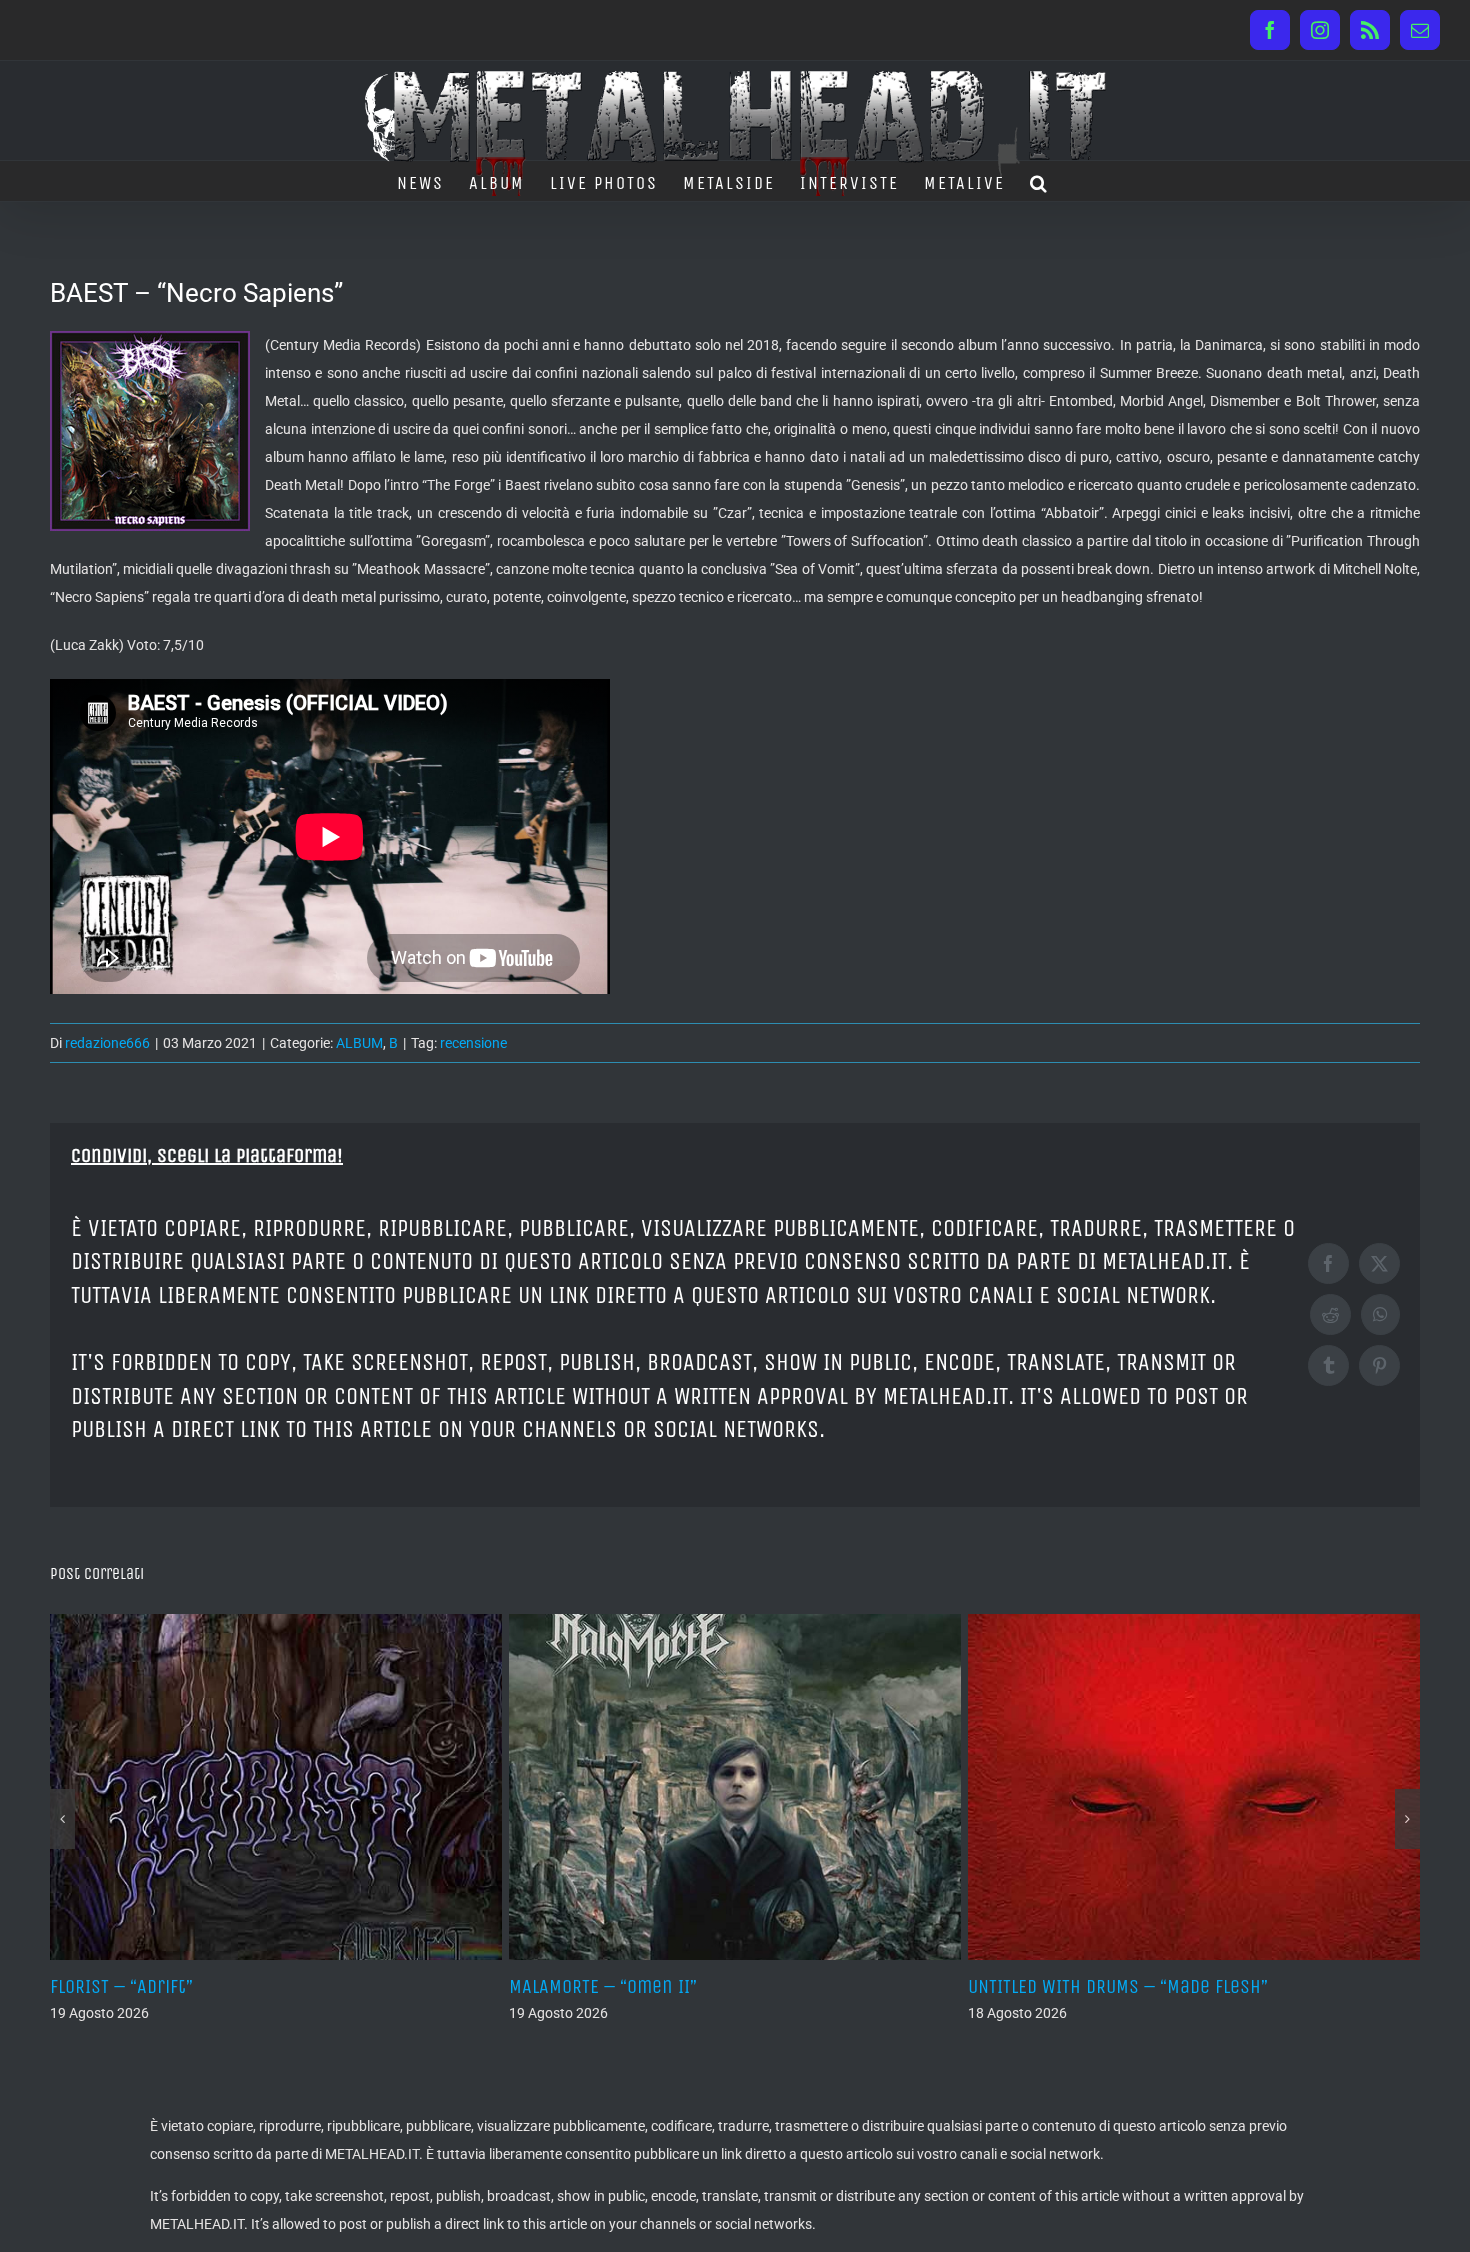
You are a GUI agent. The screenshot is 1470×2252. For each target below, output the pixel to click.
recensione (473, 1043)
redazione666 (107, 1043)
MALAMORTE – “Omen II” (144, 1986)
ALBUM (359, 1043)
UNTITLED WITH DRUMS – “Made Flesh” (659, 1986)
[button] (1039, 181)
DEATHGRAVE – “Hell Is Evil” (1079, 1986)
